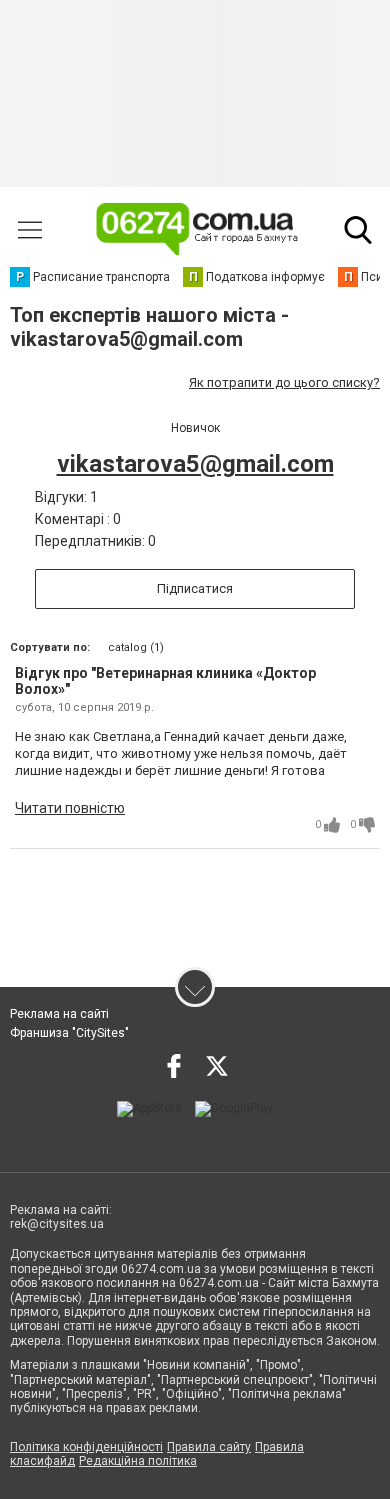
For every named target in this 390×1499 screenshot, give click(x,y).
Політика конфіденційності (86, 1447)
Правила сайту (209, 1447)
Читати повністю (70, 808)
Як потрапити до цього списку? (284, 382)
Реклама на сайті (59, 1014)
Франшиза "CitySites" (69, 1033)
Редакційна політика (138, 1461)
